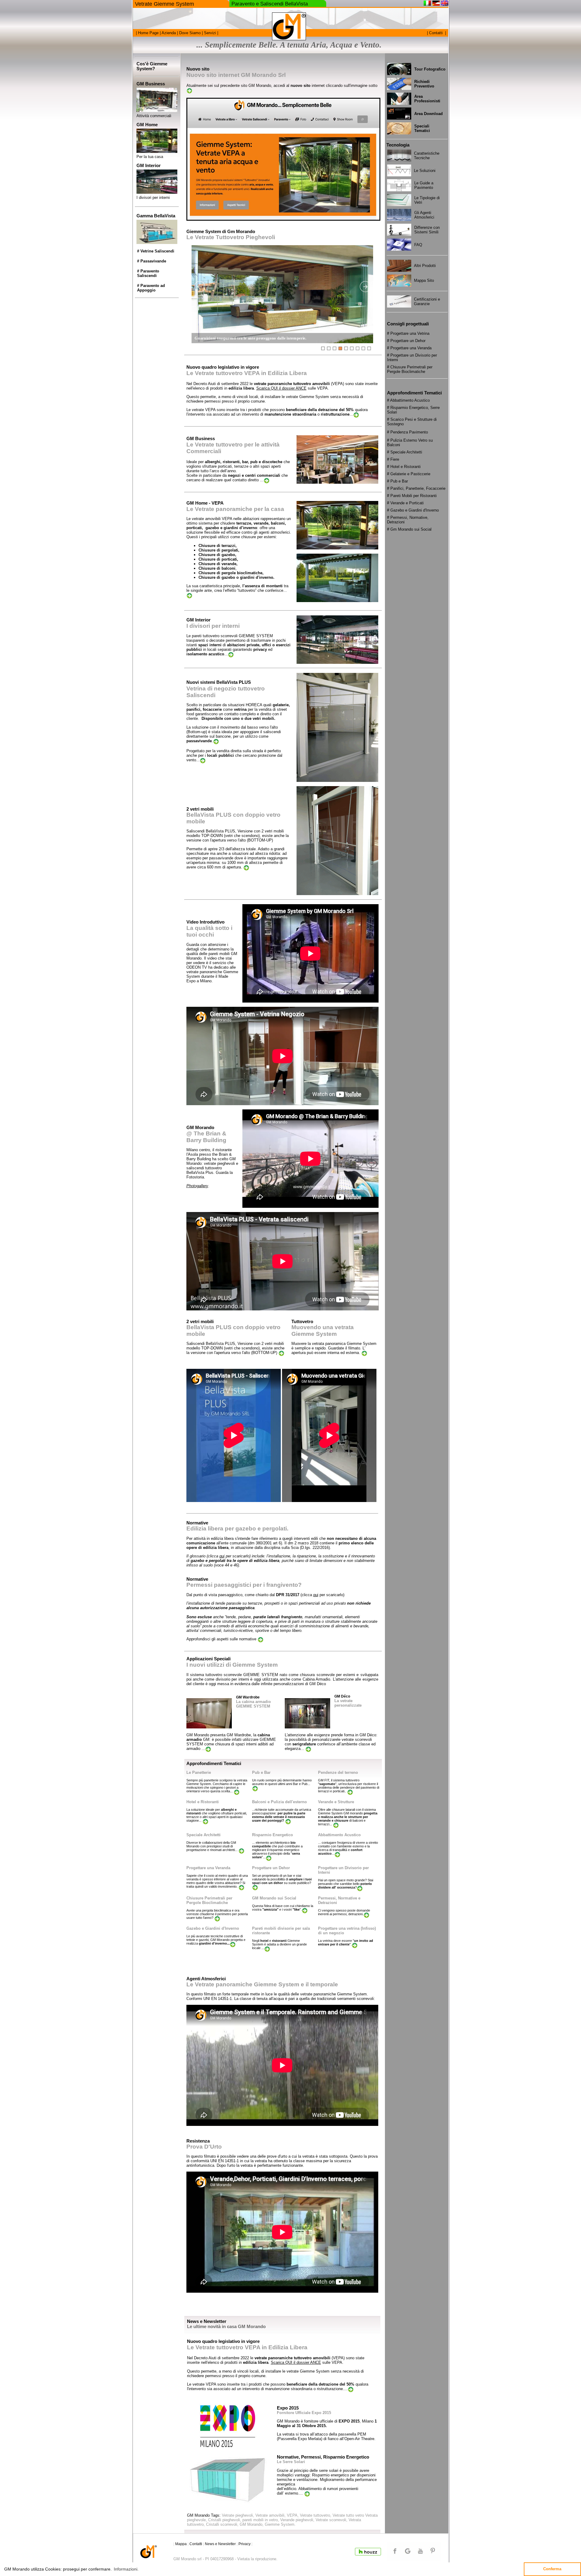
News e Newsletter (220, 2544)
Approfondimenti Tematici (214, 1764)
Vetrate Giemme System (164, 4)
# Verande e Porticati (405, 503)
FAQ (418, 245)
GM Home (147, 125)
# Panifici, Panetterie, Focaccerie (416, 488)
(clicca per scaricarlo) (229, 1556)
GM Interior (149, 166)
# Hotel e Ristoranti (404, 467)
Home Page (148, 33)
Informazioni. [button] (126, 2569)
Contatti (436, 33)
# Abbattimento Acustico (408, 400)
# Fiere (393, 459)
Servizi (209, 33)
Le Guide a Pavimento (424, 185)
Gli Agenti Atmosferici (424, 215)
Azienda (168, 33)
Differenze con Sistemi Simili (427, 230)
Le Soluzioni (425, 171)
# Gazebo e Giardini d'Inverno (413, 510)
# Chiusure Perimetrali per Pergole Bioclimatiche (410, 369)
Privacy (245, 2544)
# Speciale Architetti (405, 452)
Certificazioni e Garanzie (427, 301)
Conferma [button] (552, 2569)
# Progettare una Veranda (409, 348)
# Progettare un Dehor (406, 341)
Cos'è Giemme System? (152, 66)
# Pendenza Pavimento (407, 432)
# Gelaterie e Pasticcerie (409, 474)
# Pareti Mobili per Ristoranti (412, 496)
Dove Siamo (189, 33)
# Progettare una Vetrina (408, 333)
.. (232, 1791)
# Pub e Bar (397, 481)
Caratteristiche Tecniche (427, 156)
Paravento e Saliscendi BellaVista (270, 4)
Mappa (181, 2544)
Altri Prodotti (425, 266)
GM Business (151, 84)
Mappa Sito (424, 280)
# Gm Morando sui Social (409, 529)
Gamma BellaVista (156, 216)
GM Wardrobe (248, 1697)
